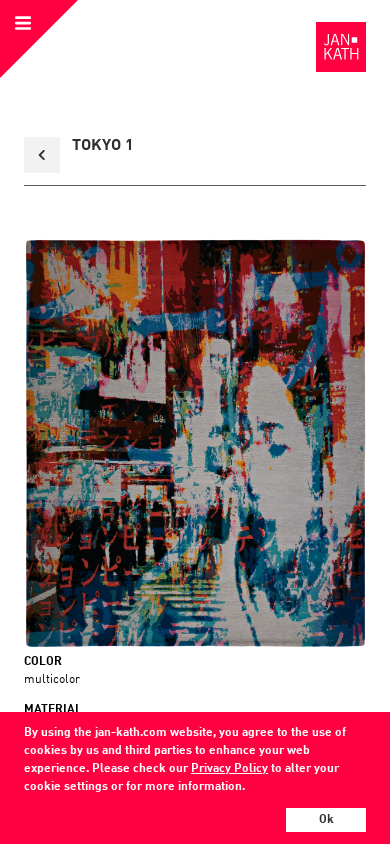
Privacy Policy (229, 769)
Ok (326, 820)
